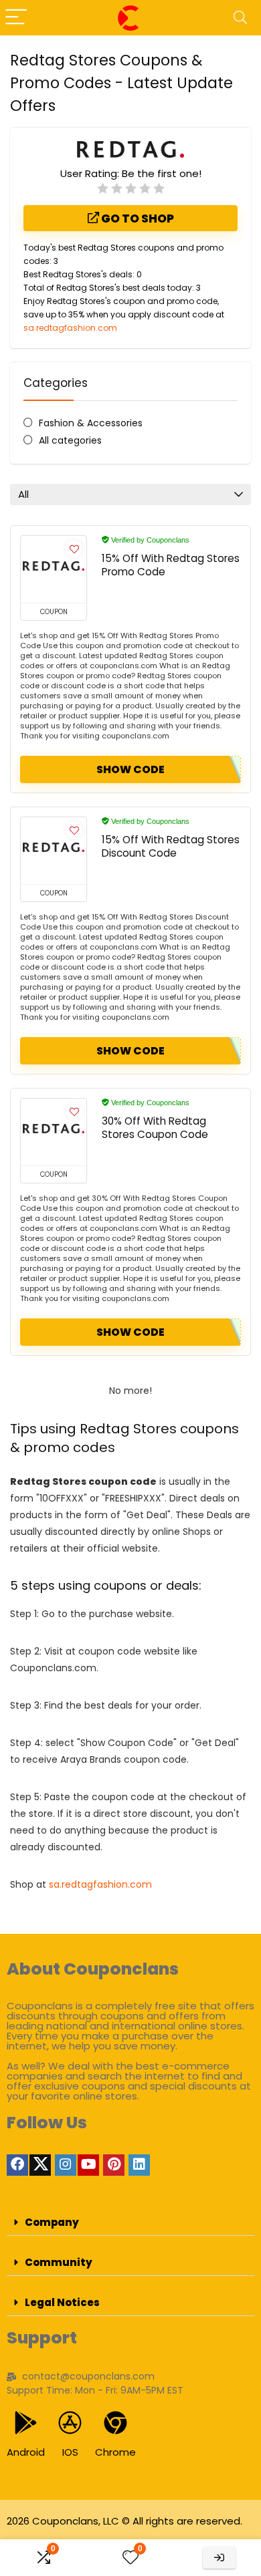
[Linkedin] (139, 2165)
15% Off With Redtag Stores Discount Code (171, 846)
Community (59, 2262)
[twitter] (40, 2165)
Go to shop (137, 219)
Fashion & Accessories (91, 423)
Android (26, 2452)
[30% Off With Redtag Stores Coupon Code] (54, 1132)
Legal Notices (62, 2302)
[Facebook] (17, 2165)
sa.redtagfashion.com (70, 328)
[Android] (26, 2423)
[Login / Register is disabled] (219, 2558)
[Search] (240, 18)
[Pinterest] (114, 2165)
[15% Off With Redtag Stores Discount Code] (54, 851)
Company (52, 2222)
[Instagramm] (66, 2165)
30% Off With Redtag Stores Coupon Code (155, 1128)
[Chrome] (115, 2423)
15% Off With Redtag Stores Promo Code (171, 565)
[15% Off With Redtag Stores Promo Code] (54, 569)
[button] (130, 2223)
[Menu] (16, 18)
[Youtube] (88, 2165)
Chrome (115, 2452)
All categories (70, 440)
